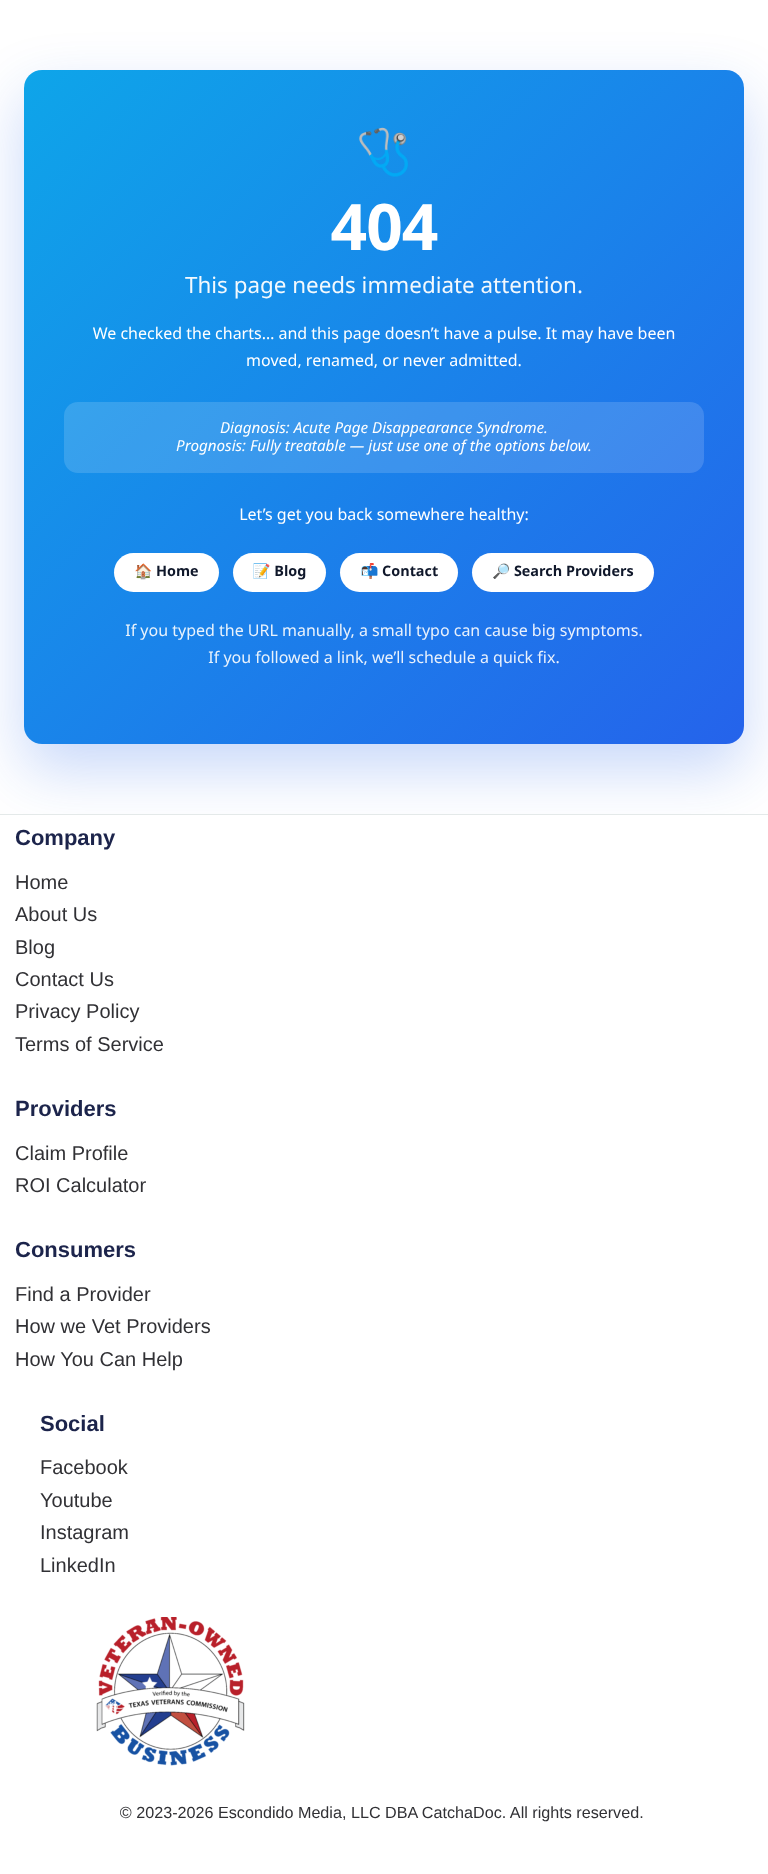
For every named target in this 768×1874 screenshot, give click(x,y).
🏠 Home (166, 571)
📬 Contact (399, 571)
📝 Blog (280, 571)
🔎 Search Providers (562, 571)
